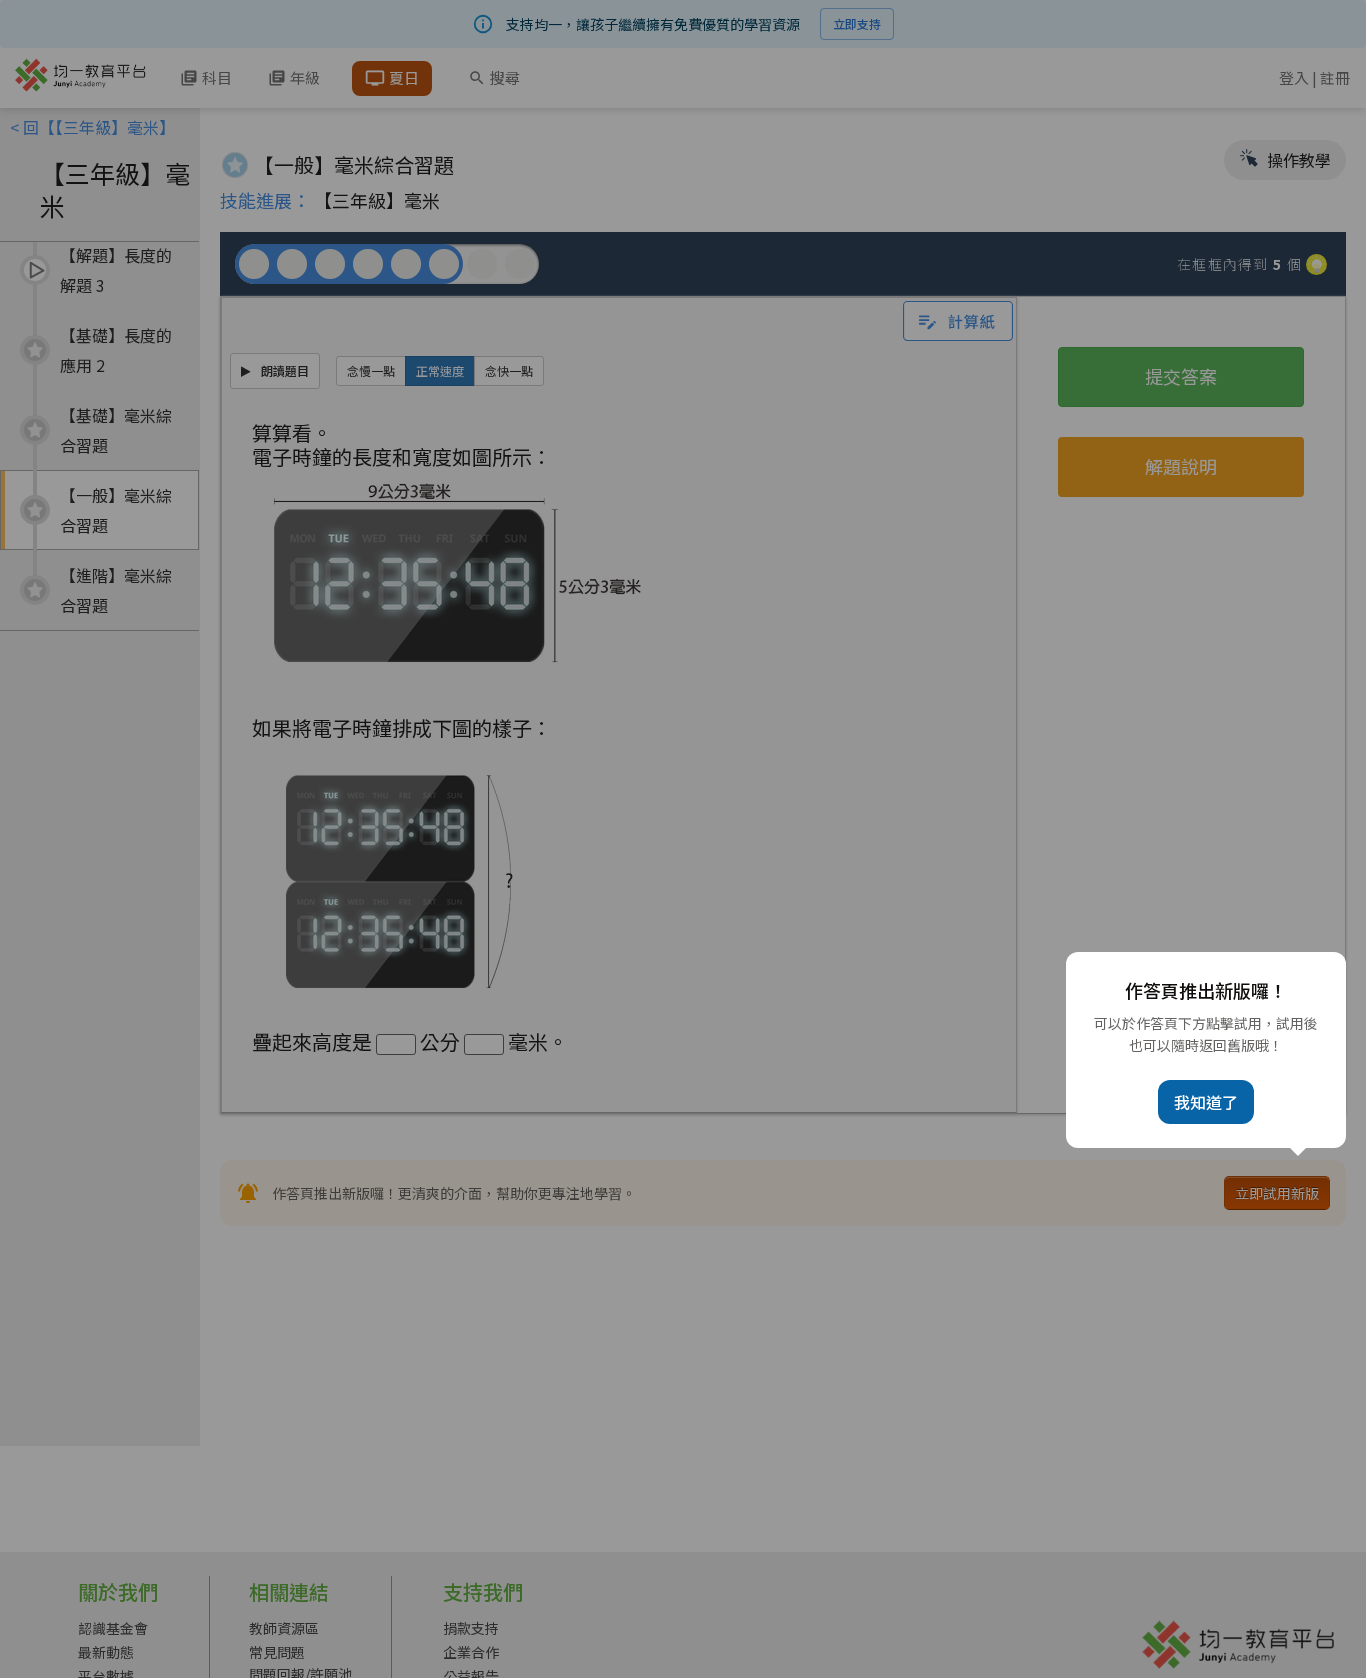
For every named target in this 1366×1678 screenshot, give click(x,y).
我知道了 (1206, 1102)
